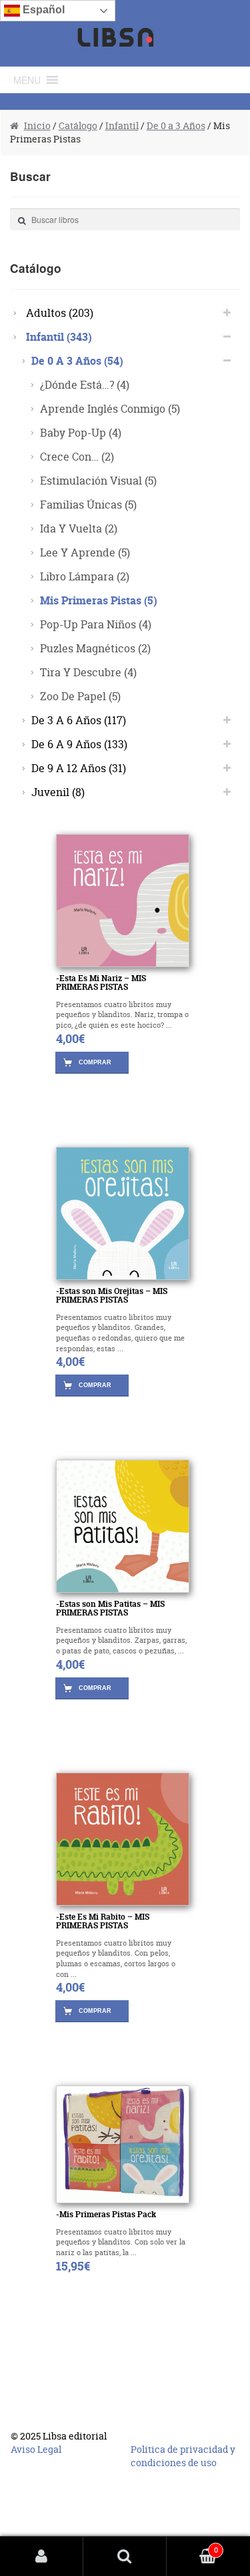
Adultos (60, 313)
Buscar (125, 2556)
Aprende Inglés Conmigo (110, 408)
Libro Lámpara (85, 576)
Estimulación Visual (98, 480)
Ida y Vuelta (79, 528)
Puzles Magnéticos (95, 648)
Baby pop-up (81, 432)
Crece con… (77, 456)
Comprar (95, 1062)
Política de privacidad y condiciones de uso (183, 2456)
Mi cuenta (42, 2556)
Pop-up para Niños (96, 624)
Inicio (37, 125)
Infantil (122, 125)
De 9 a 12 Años (79, 768)
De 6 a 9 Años (79, 744)
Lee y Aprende (85, 552)
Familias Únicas (88, 504)
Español (42, 10)
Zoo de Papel (80, 696)
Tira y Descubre (88, 672)
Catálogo (78, 125)
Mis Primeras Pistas (99, 600)
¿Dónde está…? (85, 384)
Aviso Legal (36, 2449)
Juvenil (58, 792)
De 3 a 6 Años (79, 720)
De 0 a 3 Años (176, 125)
